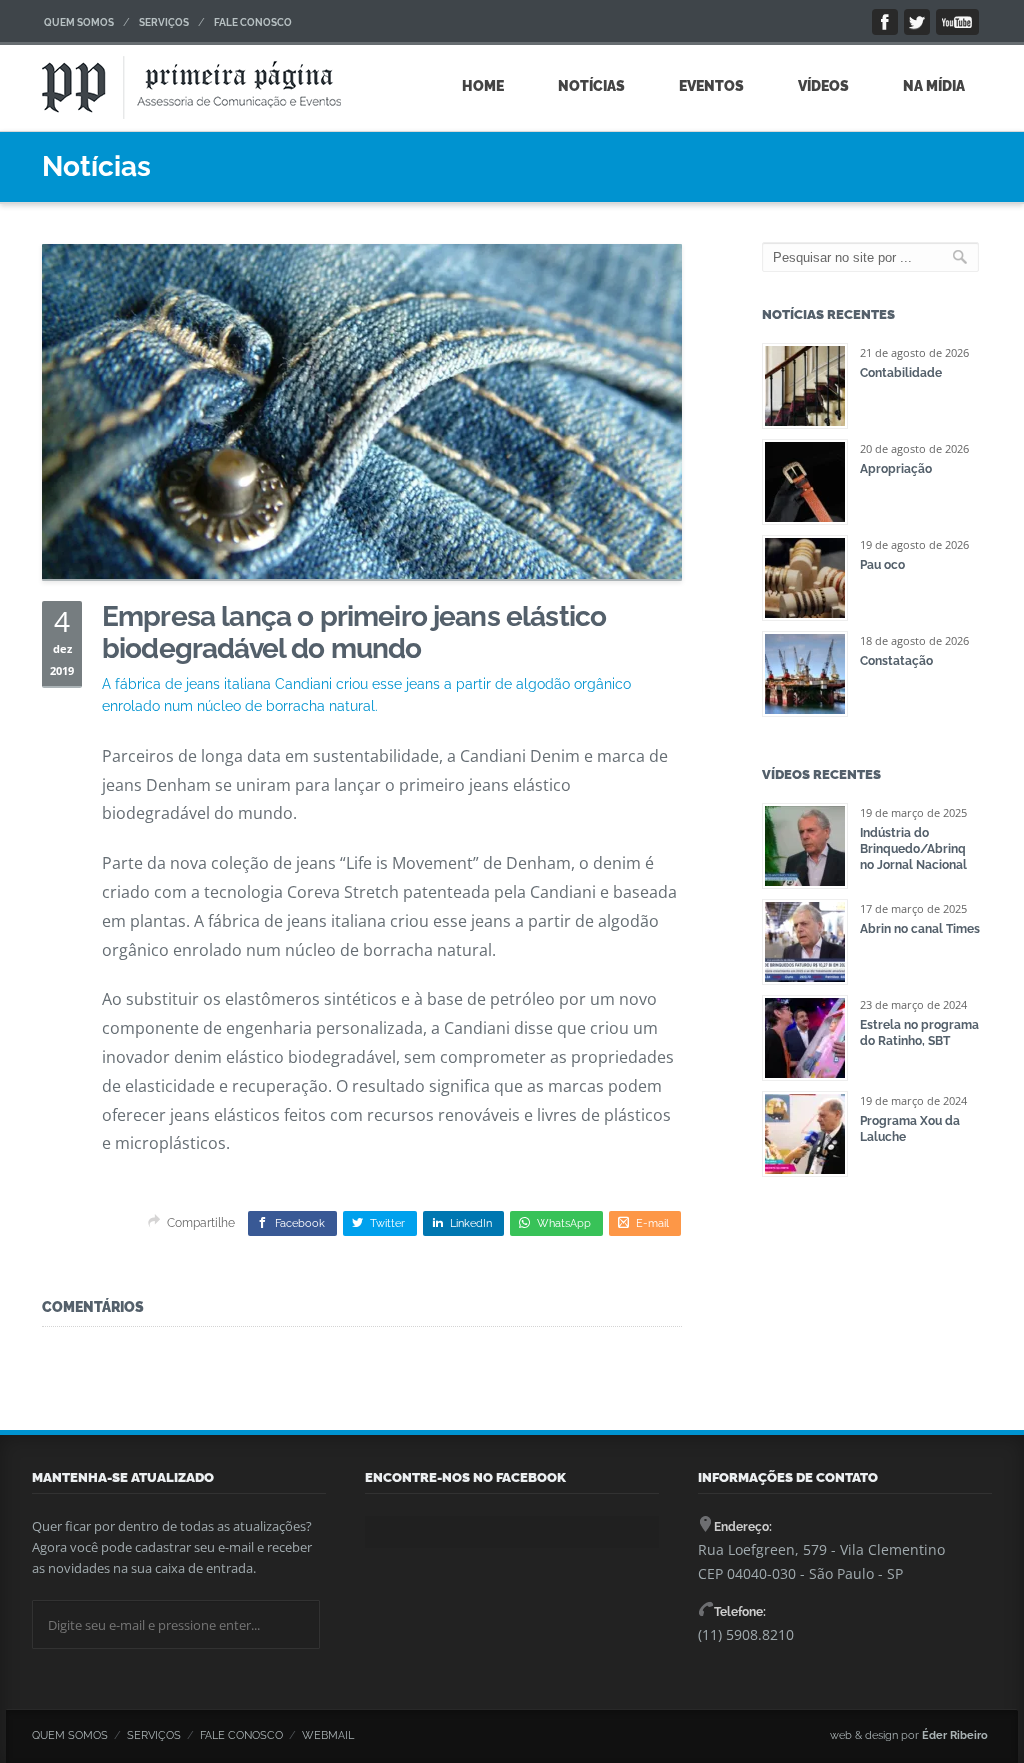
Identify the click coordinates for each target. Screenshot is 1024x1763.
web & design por (909, 1735)
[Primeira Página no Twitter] (917, 22)
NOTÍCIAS (591, 86)
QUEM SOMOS (79, 22)
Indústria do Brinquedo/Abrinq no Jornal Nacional (913, 849)
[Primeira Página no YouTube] (957, 22)
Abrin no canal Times (920, 929)
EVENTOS (711, 86)
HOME (483, 86)
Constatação (896, 661)
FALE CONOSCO (253, 22)
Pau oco (882, 565)
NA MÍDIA (934, 86)
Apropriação (896, 469)
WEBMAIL (328, 1735)
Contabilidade (901, 373)
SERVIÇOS (164, 22)
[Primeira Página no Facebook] (885, 22)
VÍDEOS (823, 86)
